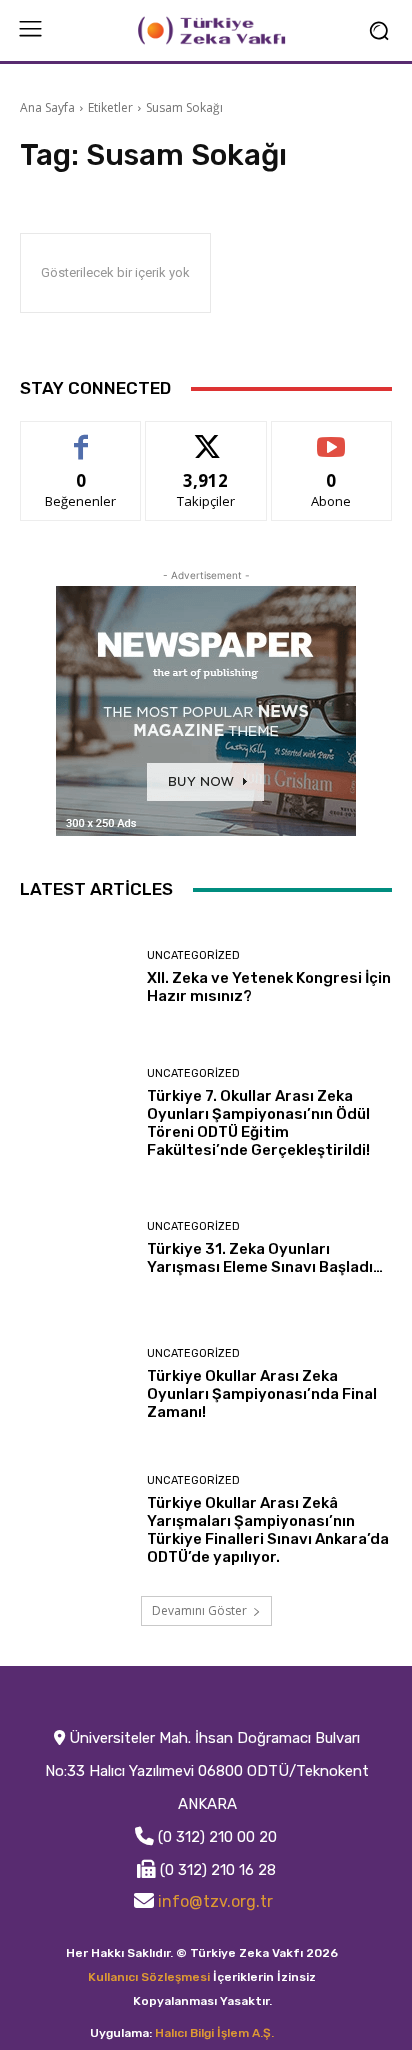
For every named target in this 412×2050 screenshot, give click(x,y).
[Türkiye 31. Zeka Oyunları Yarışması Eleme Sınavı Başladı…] (76, 1249)
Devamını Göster (199, 1610)
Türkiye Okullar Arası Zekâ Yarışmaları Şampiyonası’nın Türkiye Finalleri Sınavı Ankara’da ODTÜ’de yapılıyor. (268, 1530)
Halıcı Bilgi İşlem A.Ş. (214, 2033)
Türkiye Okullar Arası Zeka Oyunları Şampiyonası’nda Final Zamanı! (262, 1394)
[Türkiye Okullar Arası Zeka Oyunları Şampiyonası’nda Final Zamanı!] (76, 1385)
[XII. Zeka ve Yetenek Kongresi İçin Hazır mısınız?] (76, 978)
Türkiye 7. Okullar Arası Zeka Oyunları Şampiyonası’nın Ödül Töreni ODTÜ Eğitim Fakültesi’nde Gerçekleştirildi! (258, 1123)
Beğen (81, 436)
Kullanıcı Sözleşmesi (149, 1977)
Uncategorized (193, 955)
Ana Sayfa (47, 107)
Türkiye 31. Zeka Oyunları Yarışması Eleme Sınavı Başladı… (265, 1258)
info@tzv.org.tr (215, 1901)
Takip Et (206, 436)
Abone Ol (331, 436)
